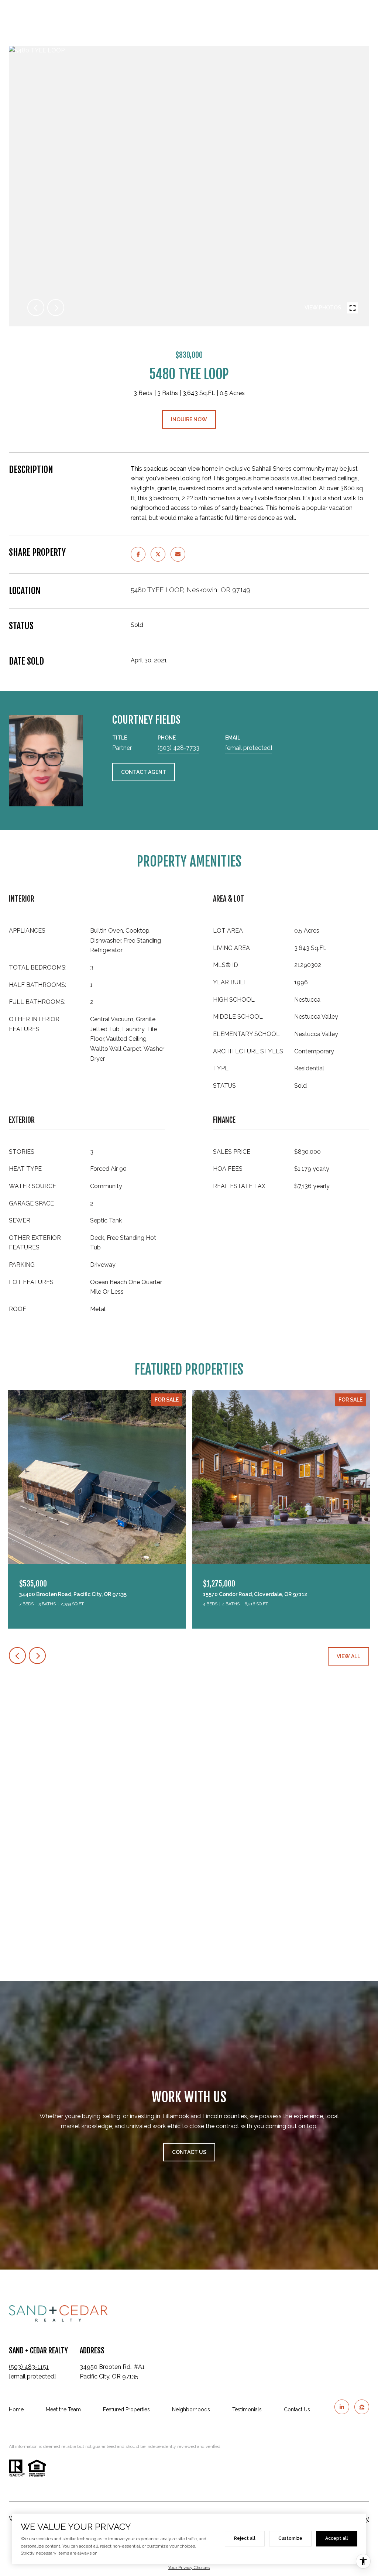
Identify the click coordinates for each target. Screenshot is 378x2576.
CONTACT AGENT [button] (144, 772)
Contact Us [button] (189, 2152)
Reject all (245, 2538)
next (56, 308)
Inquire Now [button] (189, 419)
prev (36, 308)
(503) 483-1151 (29, 2367)
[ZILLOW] (362, 2407)
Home (16, 2409)
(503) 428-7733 (178, 748)
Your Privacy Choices (189, 2568)
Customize (290, 2538)
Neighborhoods (191, 2409)
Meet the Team (63, 2409)
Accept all (337, 2538)
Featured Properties (126, 2409)
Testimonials (247, 2409)
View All (348, 1656)
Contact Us (297, 2409)
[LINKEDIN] (342, 2407)
